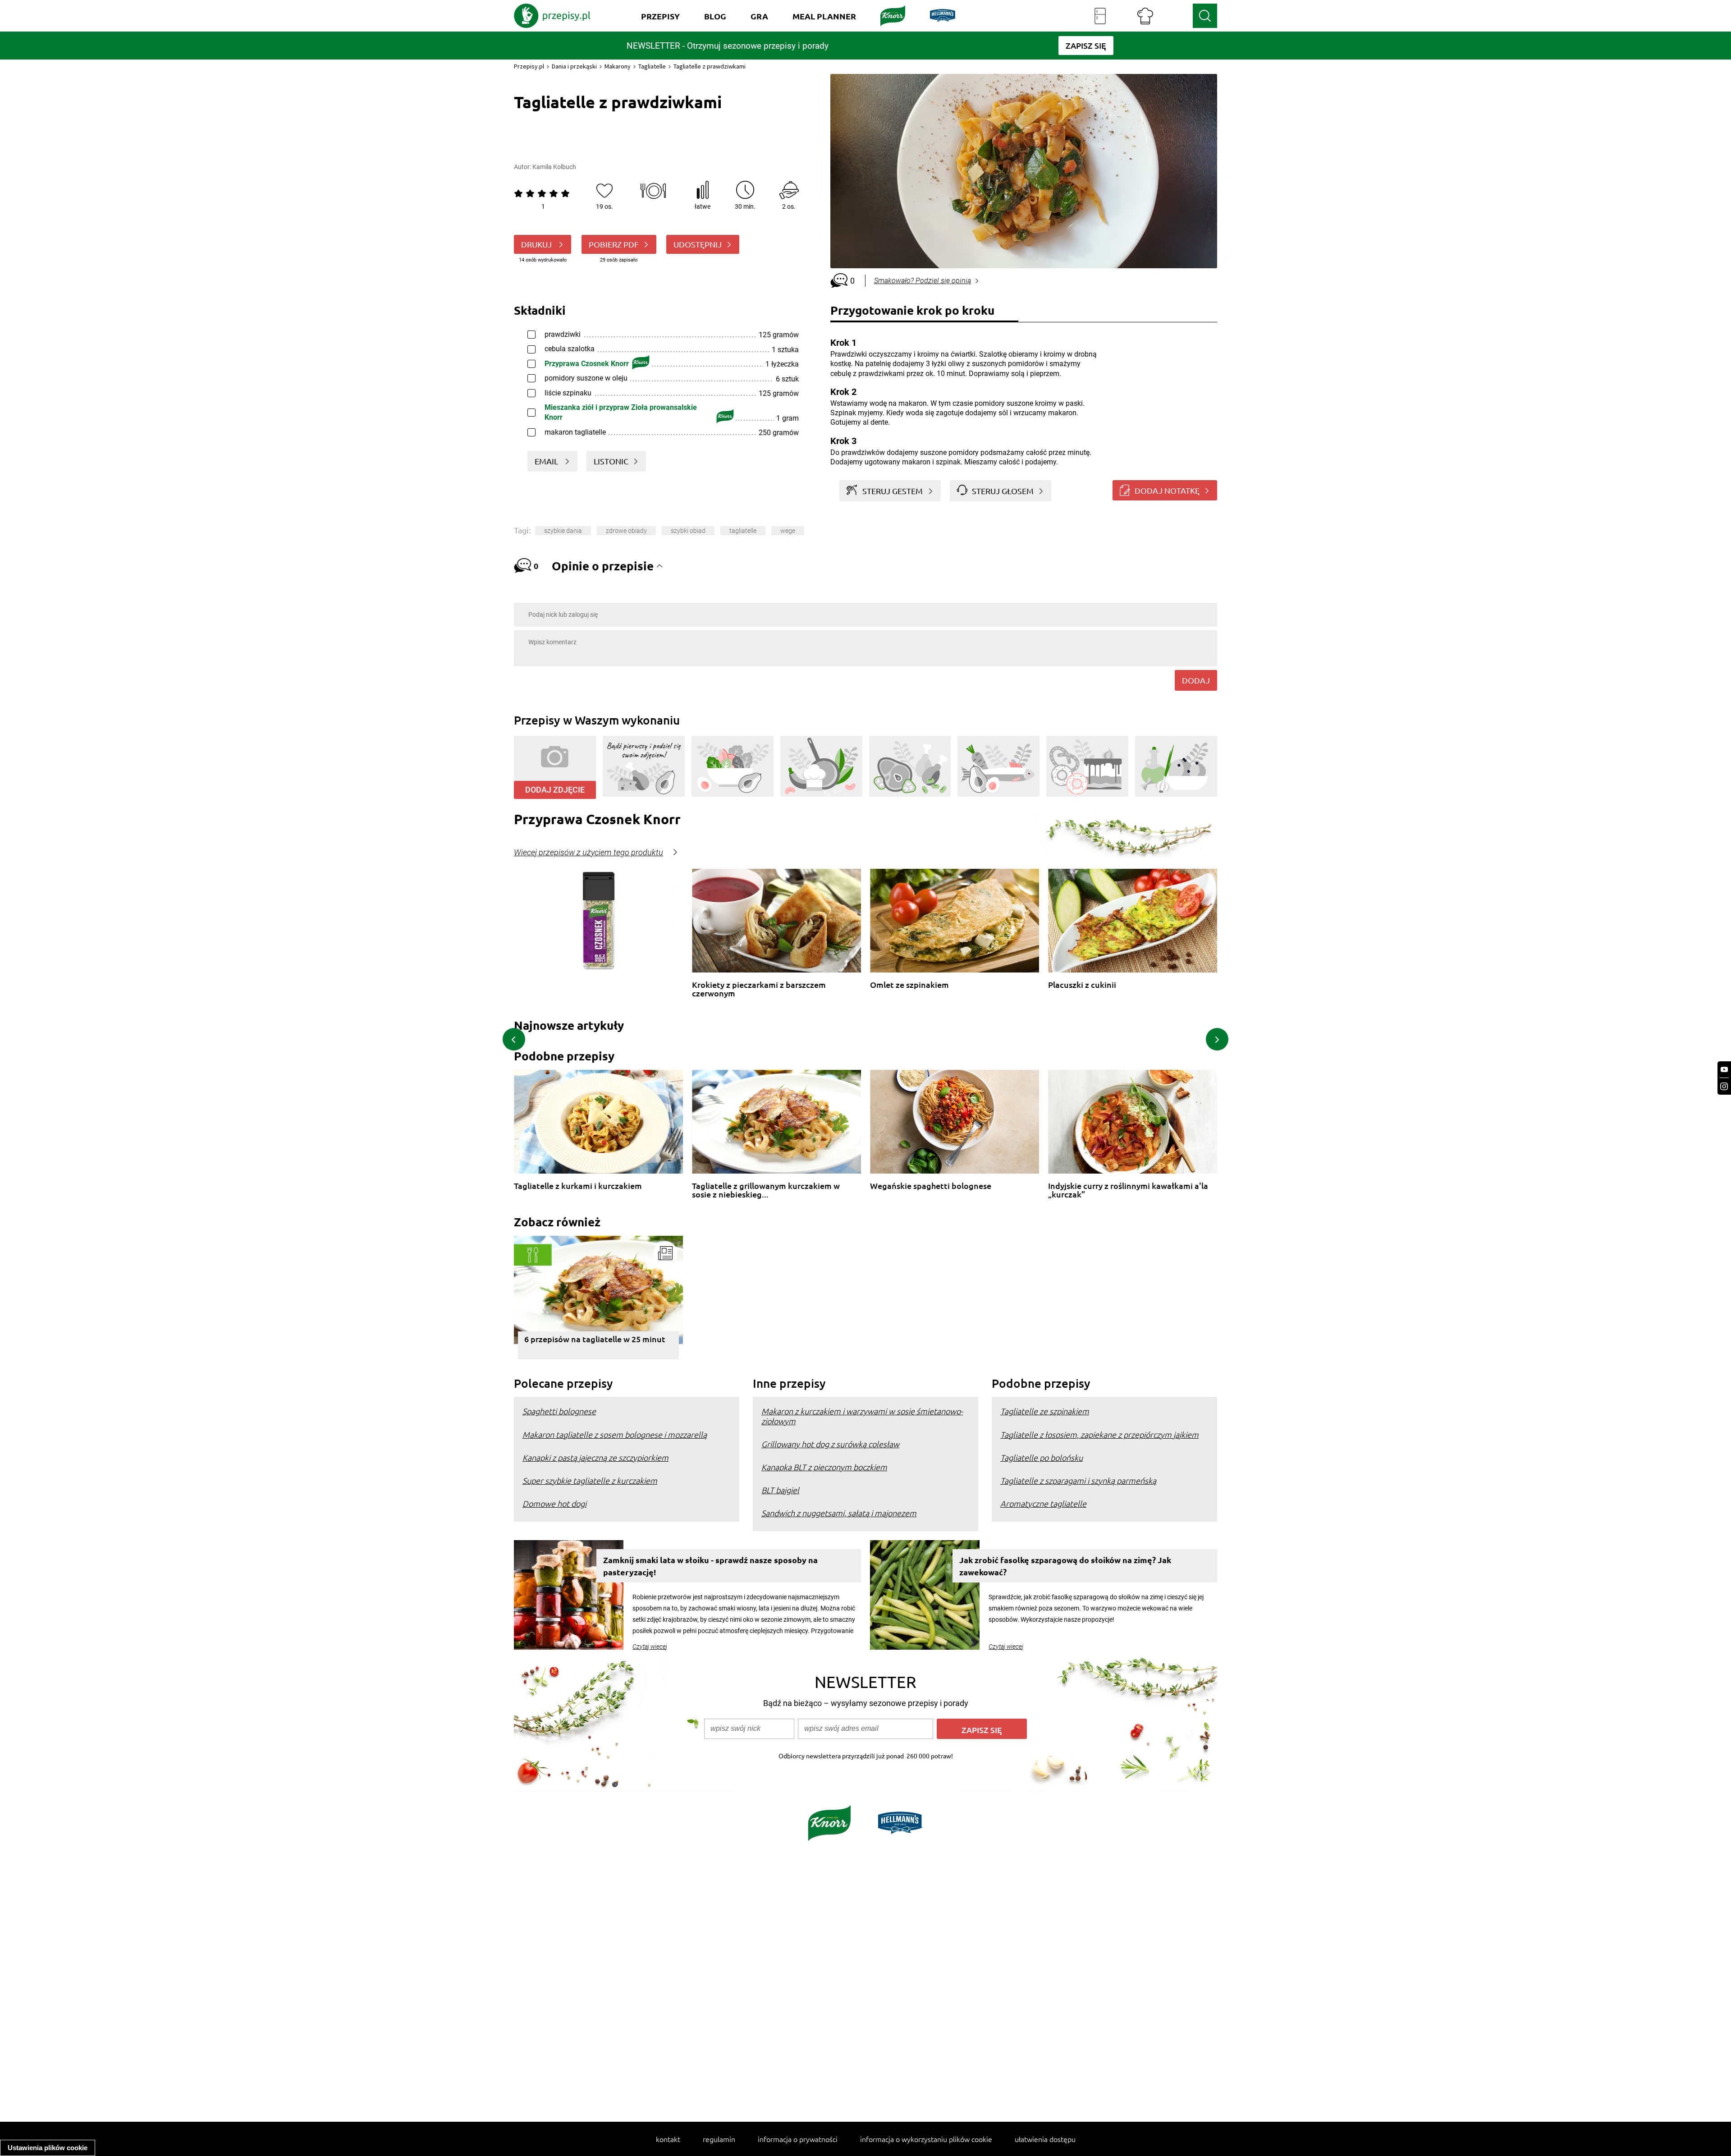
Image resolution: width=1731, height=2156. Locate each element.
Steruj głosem (1003, 491)
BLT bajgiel (780, 1490)
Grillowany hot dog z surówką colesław (830, 1444)
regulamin (719, 2139)
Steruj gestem (893, 491)
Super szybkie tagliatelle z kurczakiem (590, 1480)
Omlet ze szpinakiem (909, 985)
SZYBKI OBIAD (688, 531)
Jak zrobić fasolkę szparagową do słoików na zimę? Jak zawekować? (1065, 1566)
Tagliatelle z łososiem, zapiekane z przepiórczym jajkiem (1099, 1434)
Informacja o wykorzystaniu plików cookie (926, 2139)
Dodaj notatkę (1167, 490)
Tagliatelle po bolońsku (1042, 1457)
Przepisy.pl (529, 66)
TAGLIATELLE (743, 531)
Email (547, 461)
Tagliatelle (652, 66)
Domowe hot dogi (554, 1503)
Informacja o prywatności (798, 2139)
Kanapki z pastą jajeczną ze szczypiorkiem (595, 1457)
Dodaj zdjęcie (555, 790)
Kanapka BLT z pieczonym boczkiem (824, 1467)
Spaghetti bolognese (559, 1411)
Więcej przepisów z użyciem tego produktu (588, 853)
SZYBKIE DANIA (563, 531)
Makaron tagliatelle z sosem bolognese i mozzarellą (615, 1434)
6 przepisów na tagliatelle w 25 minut (595, 1339)
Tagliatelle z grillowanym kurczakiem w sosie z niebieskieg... (766, 1190)
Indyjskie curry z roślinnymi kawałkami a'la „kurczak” (1128, 1190)
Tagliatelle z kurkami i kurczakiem (578, 1186)
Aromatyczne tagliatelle (1043, 1503)
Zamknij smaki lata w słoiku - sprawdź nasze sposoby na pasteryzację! (710, 1566)
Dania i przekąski (574, 66)
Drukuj (537, 244)
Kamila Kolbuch (554, 167)
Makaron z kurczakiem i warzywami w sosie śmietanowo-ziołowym (862, 1416)
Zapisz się (982, 1730)
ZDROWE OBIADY (626, 531)
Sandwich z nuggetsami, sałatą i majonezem (839, 1513)
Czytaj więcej (650, 1647)
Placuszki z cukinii (1082, 985)
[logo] (552, 16)
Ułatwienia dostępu (1045, 2139)
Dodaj (1196, 680)
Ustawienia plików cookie (48, 2148)
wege (788, 531)
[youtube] (1724, 1070)
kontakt (668, 2139)
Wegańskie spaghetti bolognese (931, 1186)
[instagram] (1724, 1086)
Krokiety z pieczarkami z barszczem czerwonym (759, 989)
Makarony (618, 66)
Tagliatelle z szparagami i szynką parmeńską (1078, 1480)
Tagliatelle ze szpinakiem (1045, 1411)
